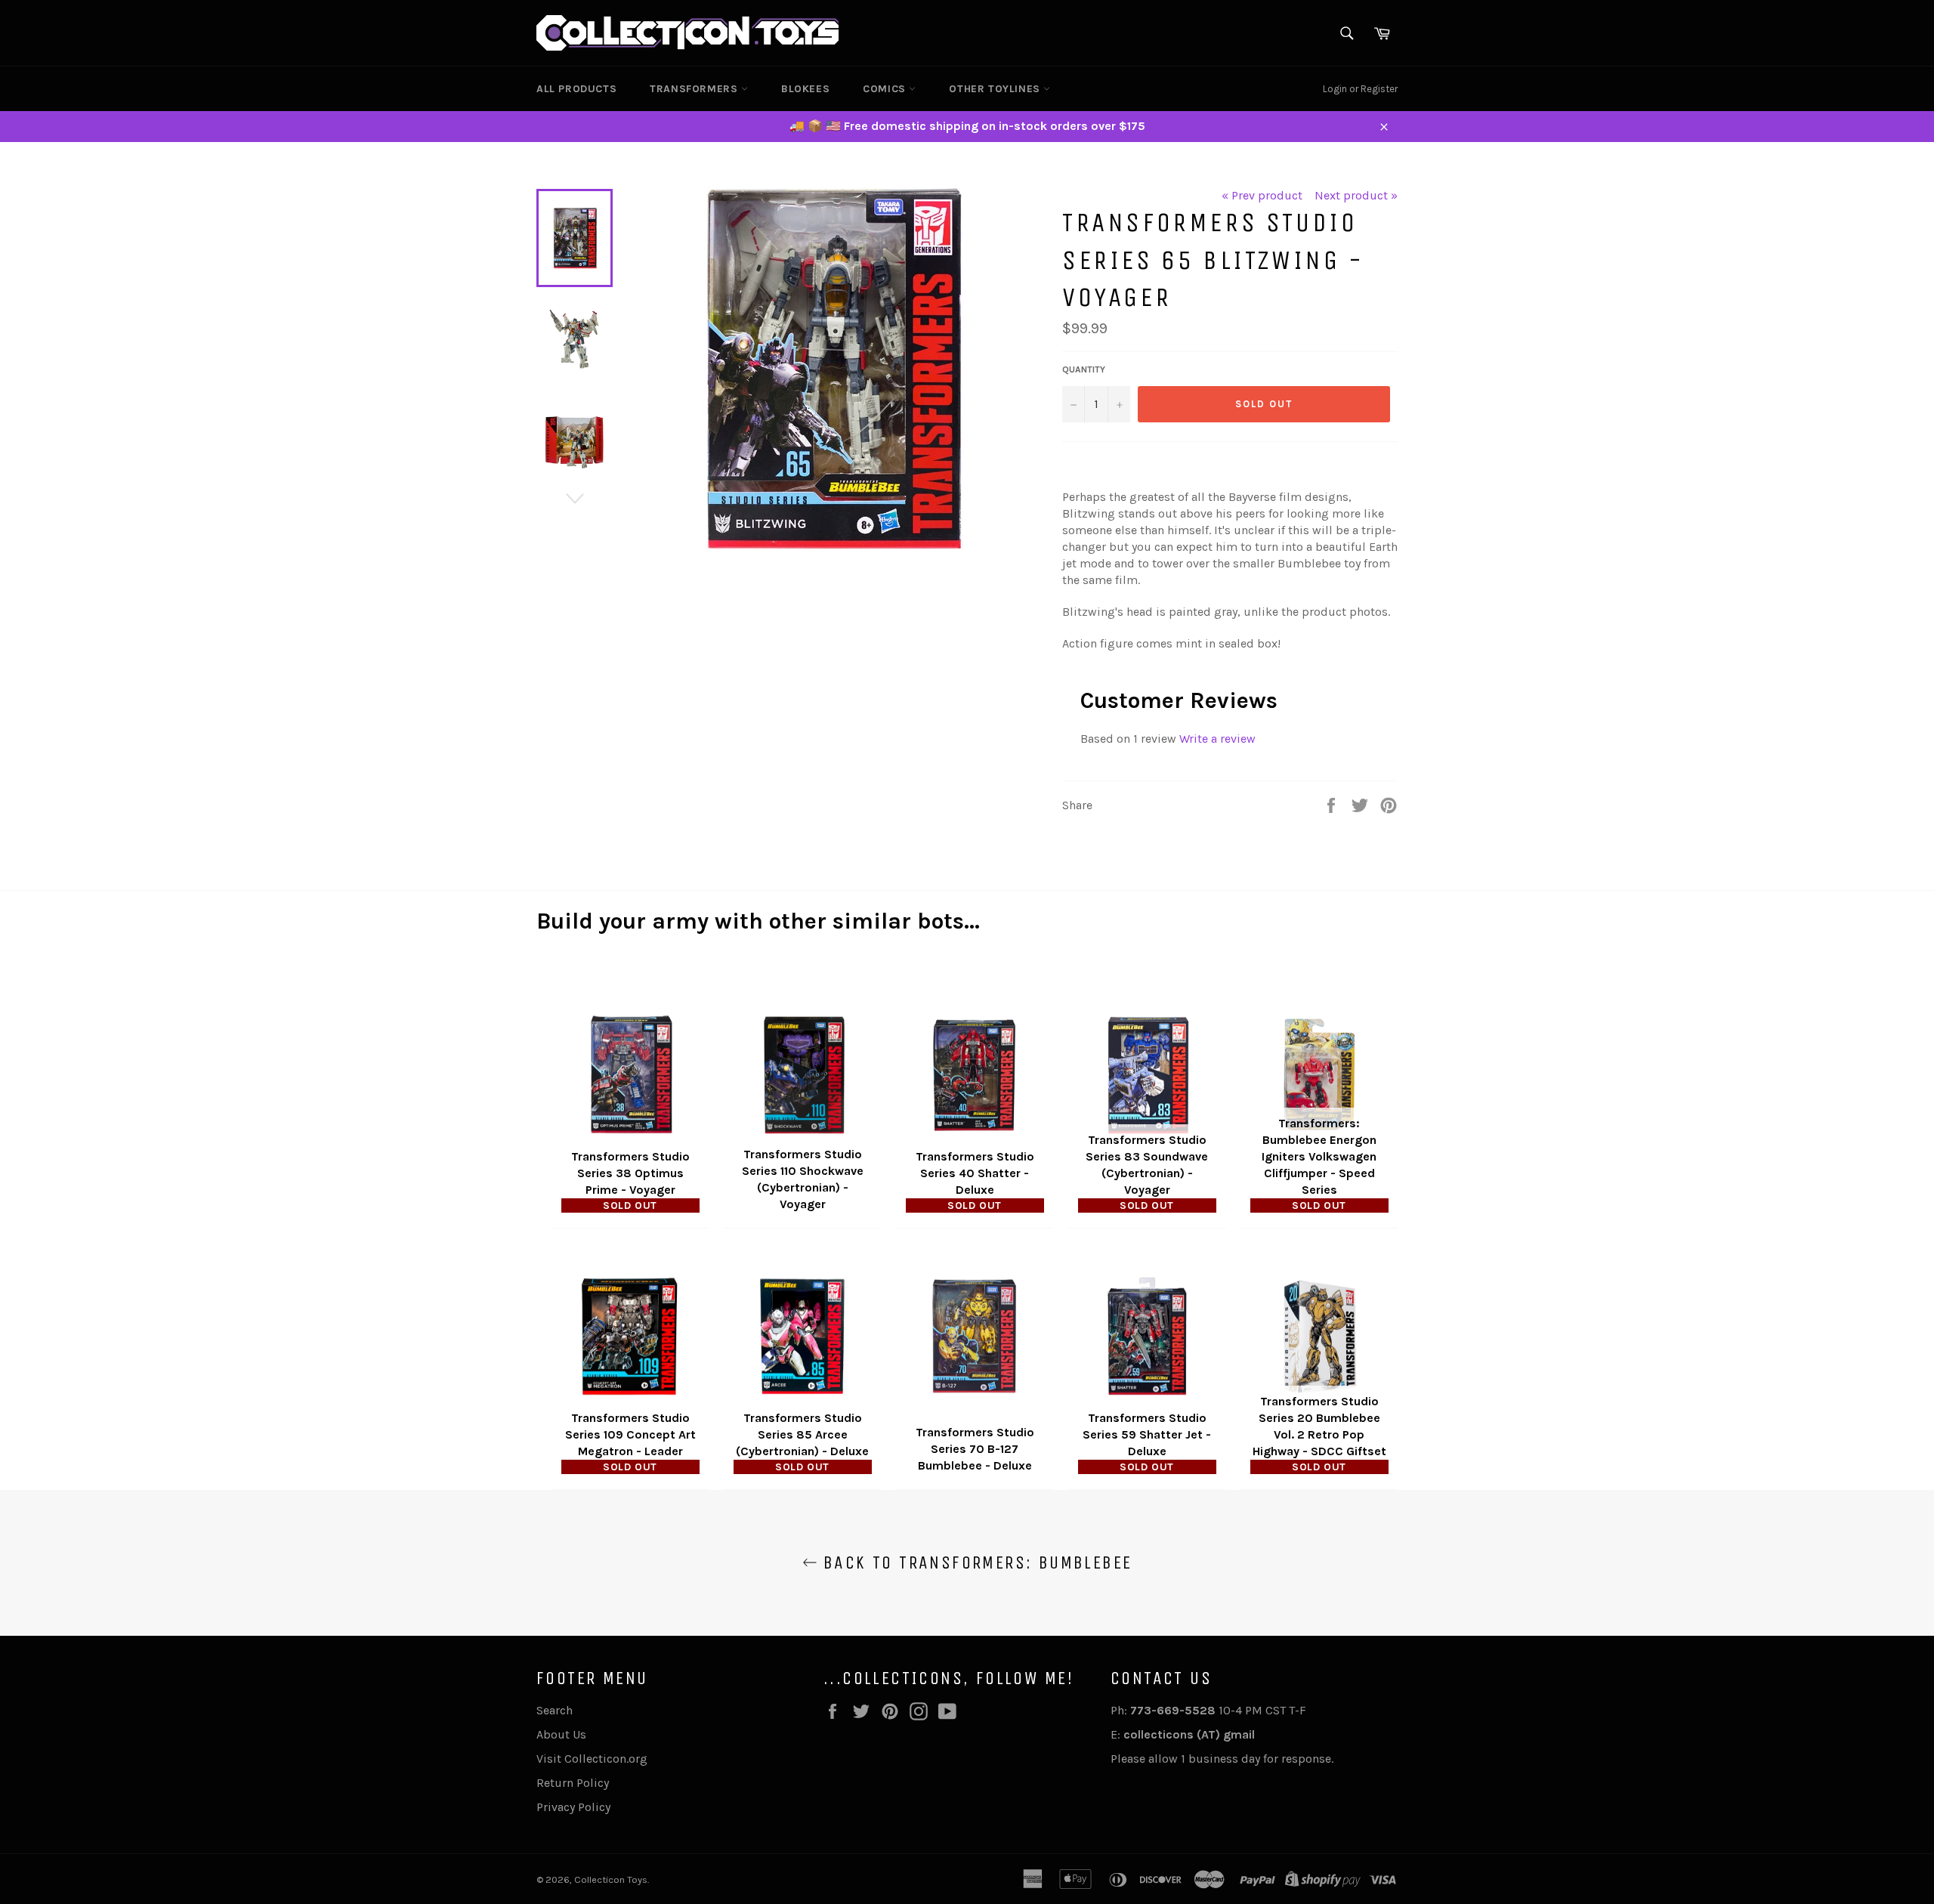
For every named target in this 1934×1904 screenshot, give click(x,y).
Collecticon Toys (611, 1879)
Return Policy (573, 1783)
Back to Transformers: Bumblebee (975, 1562)
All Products (576, 89)
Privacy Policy (573, 1807)
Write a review (1217, 739)
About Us (561, 1734)
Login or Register (1360, 89)
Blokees (805, 89)
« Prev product (1262, 195)
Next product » (1356, 195)
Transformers (695, 89)
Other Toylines (996, 89)
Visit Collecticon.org (592, 1759)
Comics (886, 89)
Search (555, 1710)
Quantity (1084, 369)
